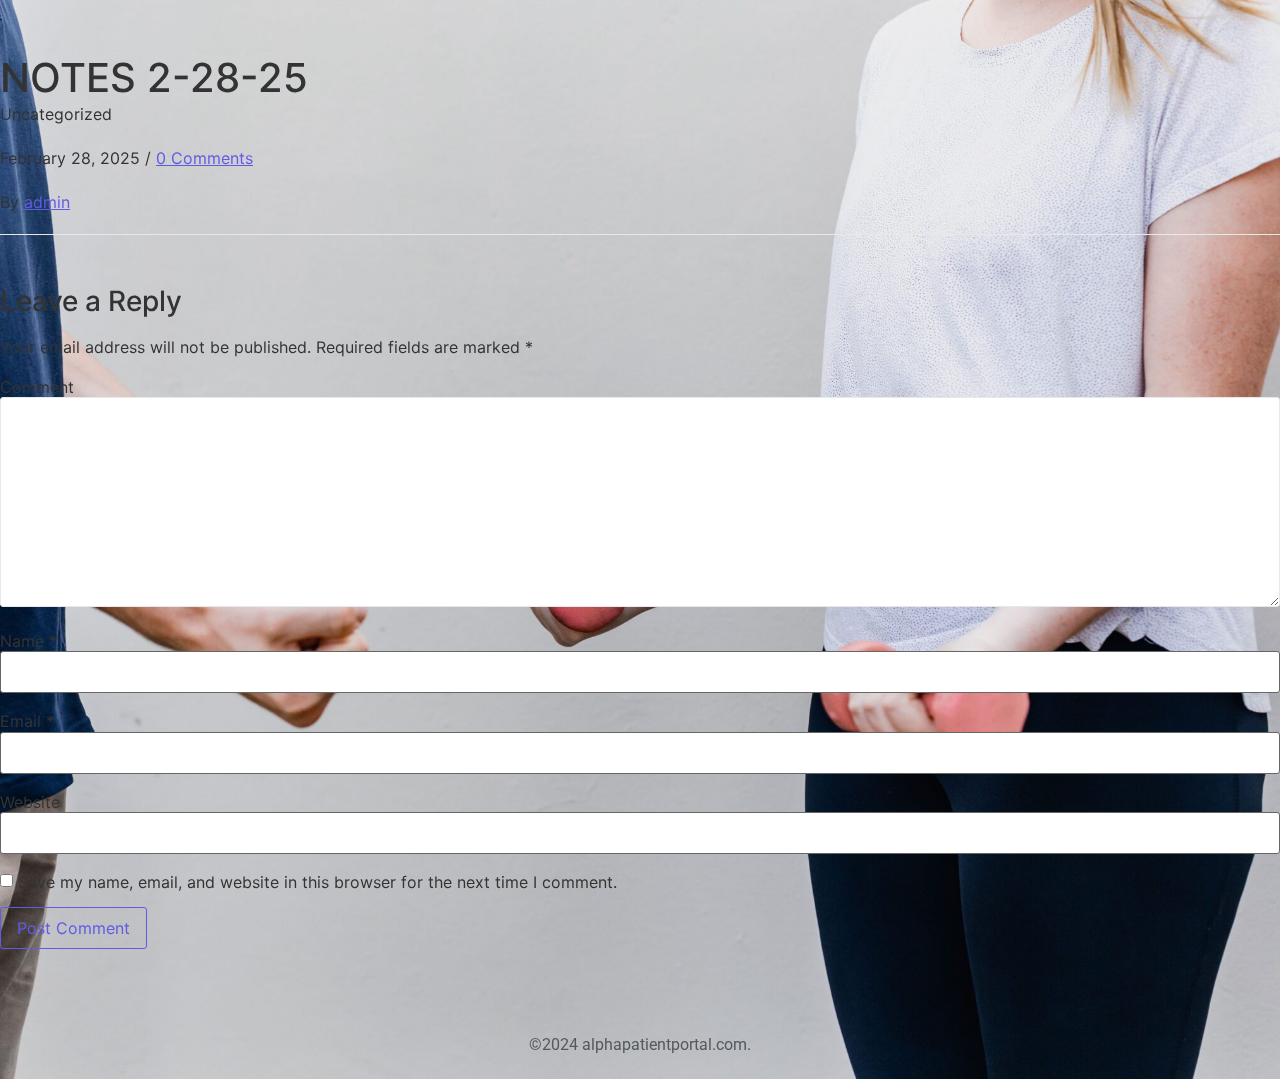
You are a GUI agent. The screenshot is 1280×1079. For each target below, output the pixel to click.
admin (47, 202)
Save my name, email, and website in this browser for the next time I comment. (317, 882)
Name (28, 641)
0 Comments (204, 158)
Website (30, 802)
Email (27, 721)
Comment (37, 387)
